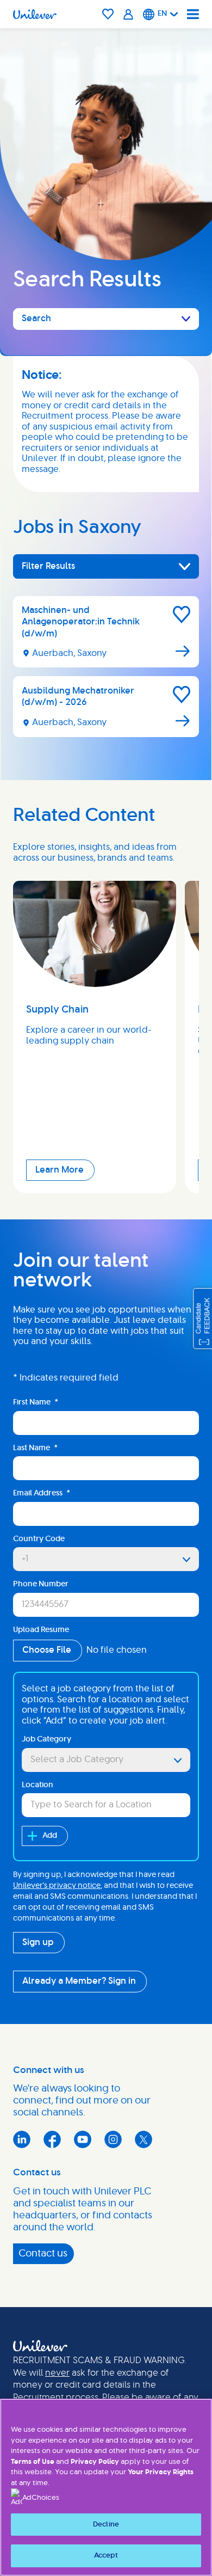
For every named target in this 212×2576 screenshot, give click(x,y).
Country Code (39, 1539)
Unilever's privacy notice (57, 1886)
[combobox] (106, 1760)
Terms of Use (33, 2462)
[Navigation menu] (193, 14)
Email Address (42, 1493)
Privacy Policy (95, 2462)
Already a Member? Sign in (79, 1981)
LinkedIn (22, 2139)
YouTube (83, 2139)
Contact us (43, 2254)
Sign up (38, 1942)
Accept (106, 2556)
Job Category (46, 1739)
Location (38, 1785)
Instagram (113, 2139)
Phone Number (41, 1584)
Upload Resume (41, 1630)
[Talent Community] (129, 14)
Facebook (52, 2139)
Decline (106, 2525)
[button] (182, 615)
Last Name (35, 1448)
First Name (36, 1402)
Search (36, 318)
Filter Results (48, 566)
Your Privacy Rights (161, 2472)
